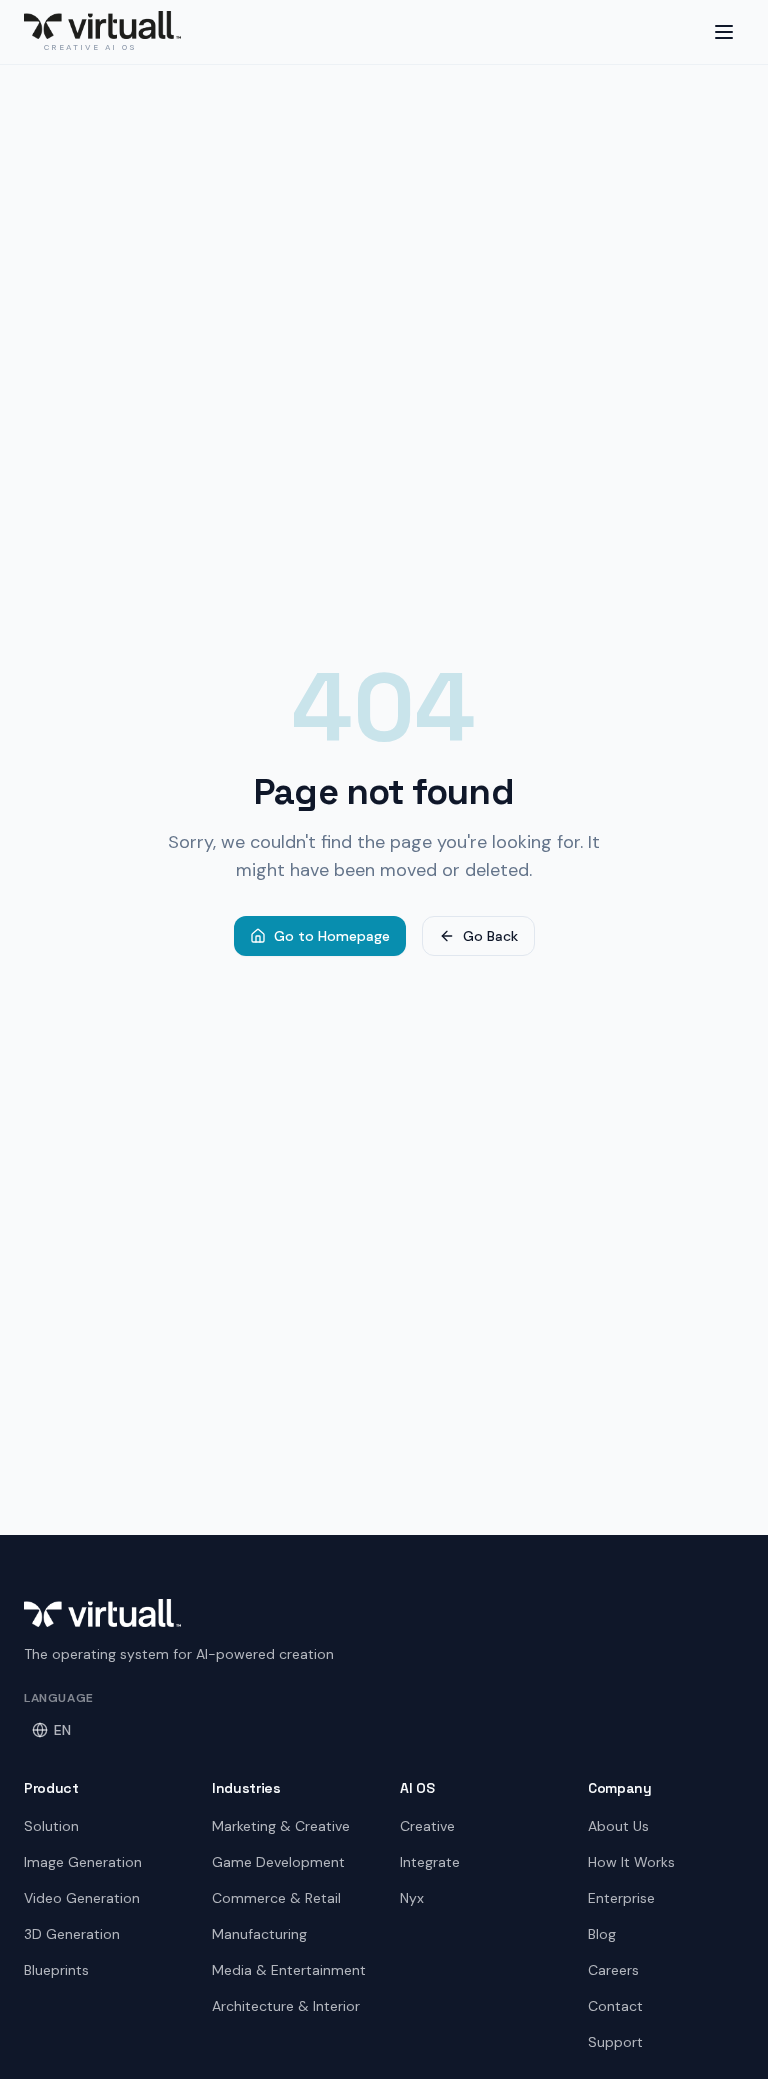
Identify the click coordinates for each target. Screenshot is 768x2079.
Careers (613, 1970)
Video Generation (82, 1898)
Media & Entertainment (289, 1970)
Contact (615, 2006)
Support (615, 2042)
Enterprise (621, 1898)
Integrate (430, 1862)
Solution (51, 1826)
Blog (602, 1934)
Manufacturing (259, 1934)
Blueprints (56, 1970)
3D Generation (72, 1934)
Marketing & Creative (281, 1826)
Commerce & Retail (276, 1898)
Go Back (490, 936)
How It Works (631, 1862)
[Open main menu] (724, 32)
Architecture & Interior (286, 2006)
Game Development (278, 1862)
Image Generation (83, 1862)
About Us (618, 1826)
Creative (427, 1826)
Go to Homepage (332, 936)
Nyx (412, 1898)
